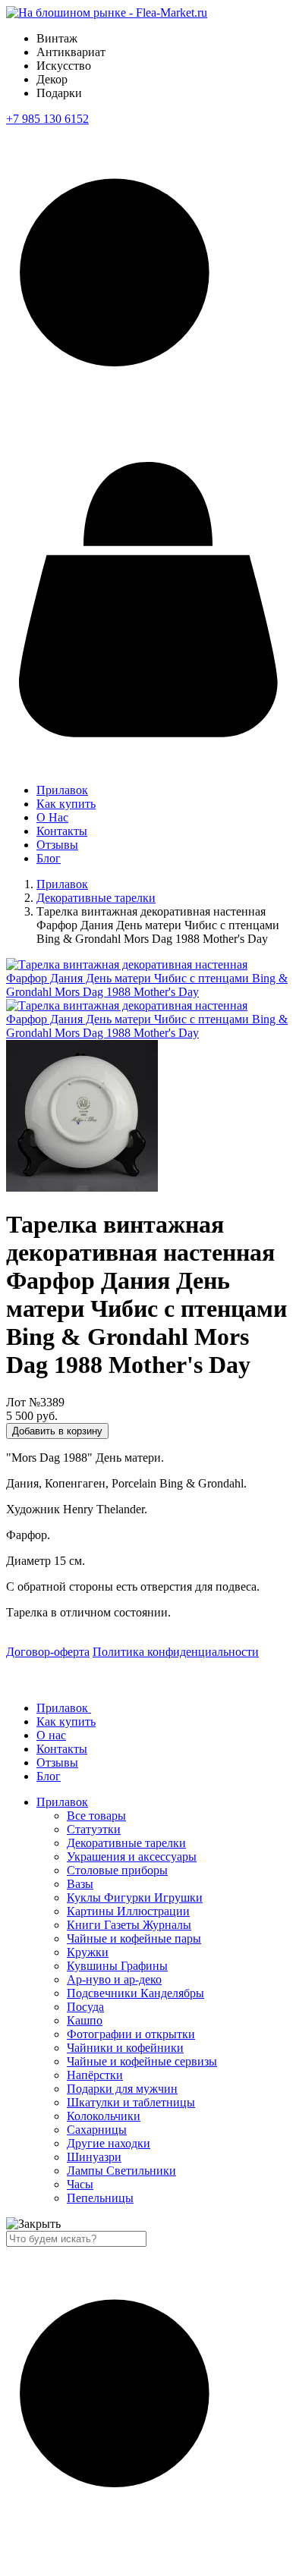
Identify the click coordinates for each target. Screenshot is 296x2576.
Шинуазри (94, 2157)
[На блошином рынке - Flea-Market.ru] (107, 13)
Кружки (88, 1952)
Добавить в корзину (57, 1431)
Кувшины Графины (117, 1966)
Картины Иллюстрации (128, 1911)
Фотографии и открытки (131, 2034)
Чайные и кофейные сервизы (142, 2061)
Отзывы (57, 845)
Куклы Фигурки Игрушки (135, 1897)
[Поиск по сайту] (148, 442)
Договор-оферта (48, 1652)
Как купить (66, 804)
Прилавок (62, 790)
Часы (80, 2184)
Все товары (96, 1816)
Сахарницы (97, 2130)
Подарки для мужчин (122, 2089)
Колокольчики (104, 2116)
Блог (49, 858)
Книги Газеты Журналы (129, 1925)
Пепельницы (100, 2198)
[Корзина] (148, 746)
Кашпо (85, 2020)
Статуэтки (94, 1829)
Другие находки (109, 2143)
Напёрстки (95, 2075)
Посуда (85, 2007)
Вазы (80, 1884)
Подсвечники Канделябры (135, 1993)
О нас (51, 1735)
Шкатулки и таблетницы (131, 2102)
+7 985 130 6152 (47, 119)
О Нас (52, 817)
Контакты (62, 831)
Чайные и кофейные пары (134, 1938)
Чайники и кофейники (125, 2048)
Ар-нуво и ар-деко (114, 1979)
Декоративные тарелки (96, 898)
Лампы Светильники (121, 2171)
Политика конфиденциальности (176, 1652)
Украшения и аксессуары (132, 1857)
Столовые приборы (117, 1870)
